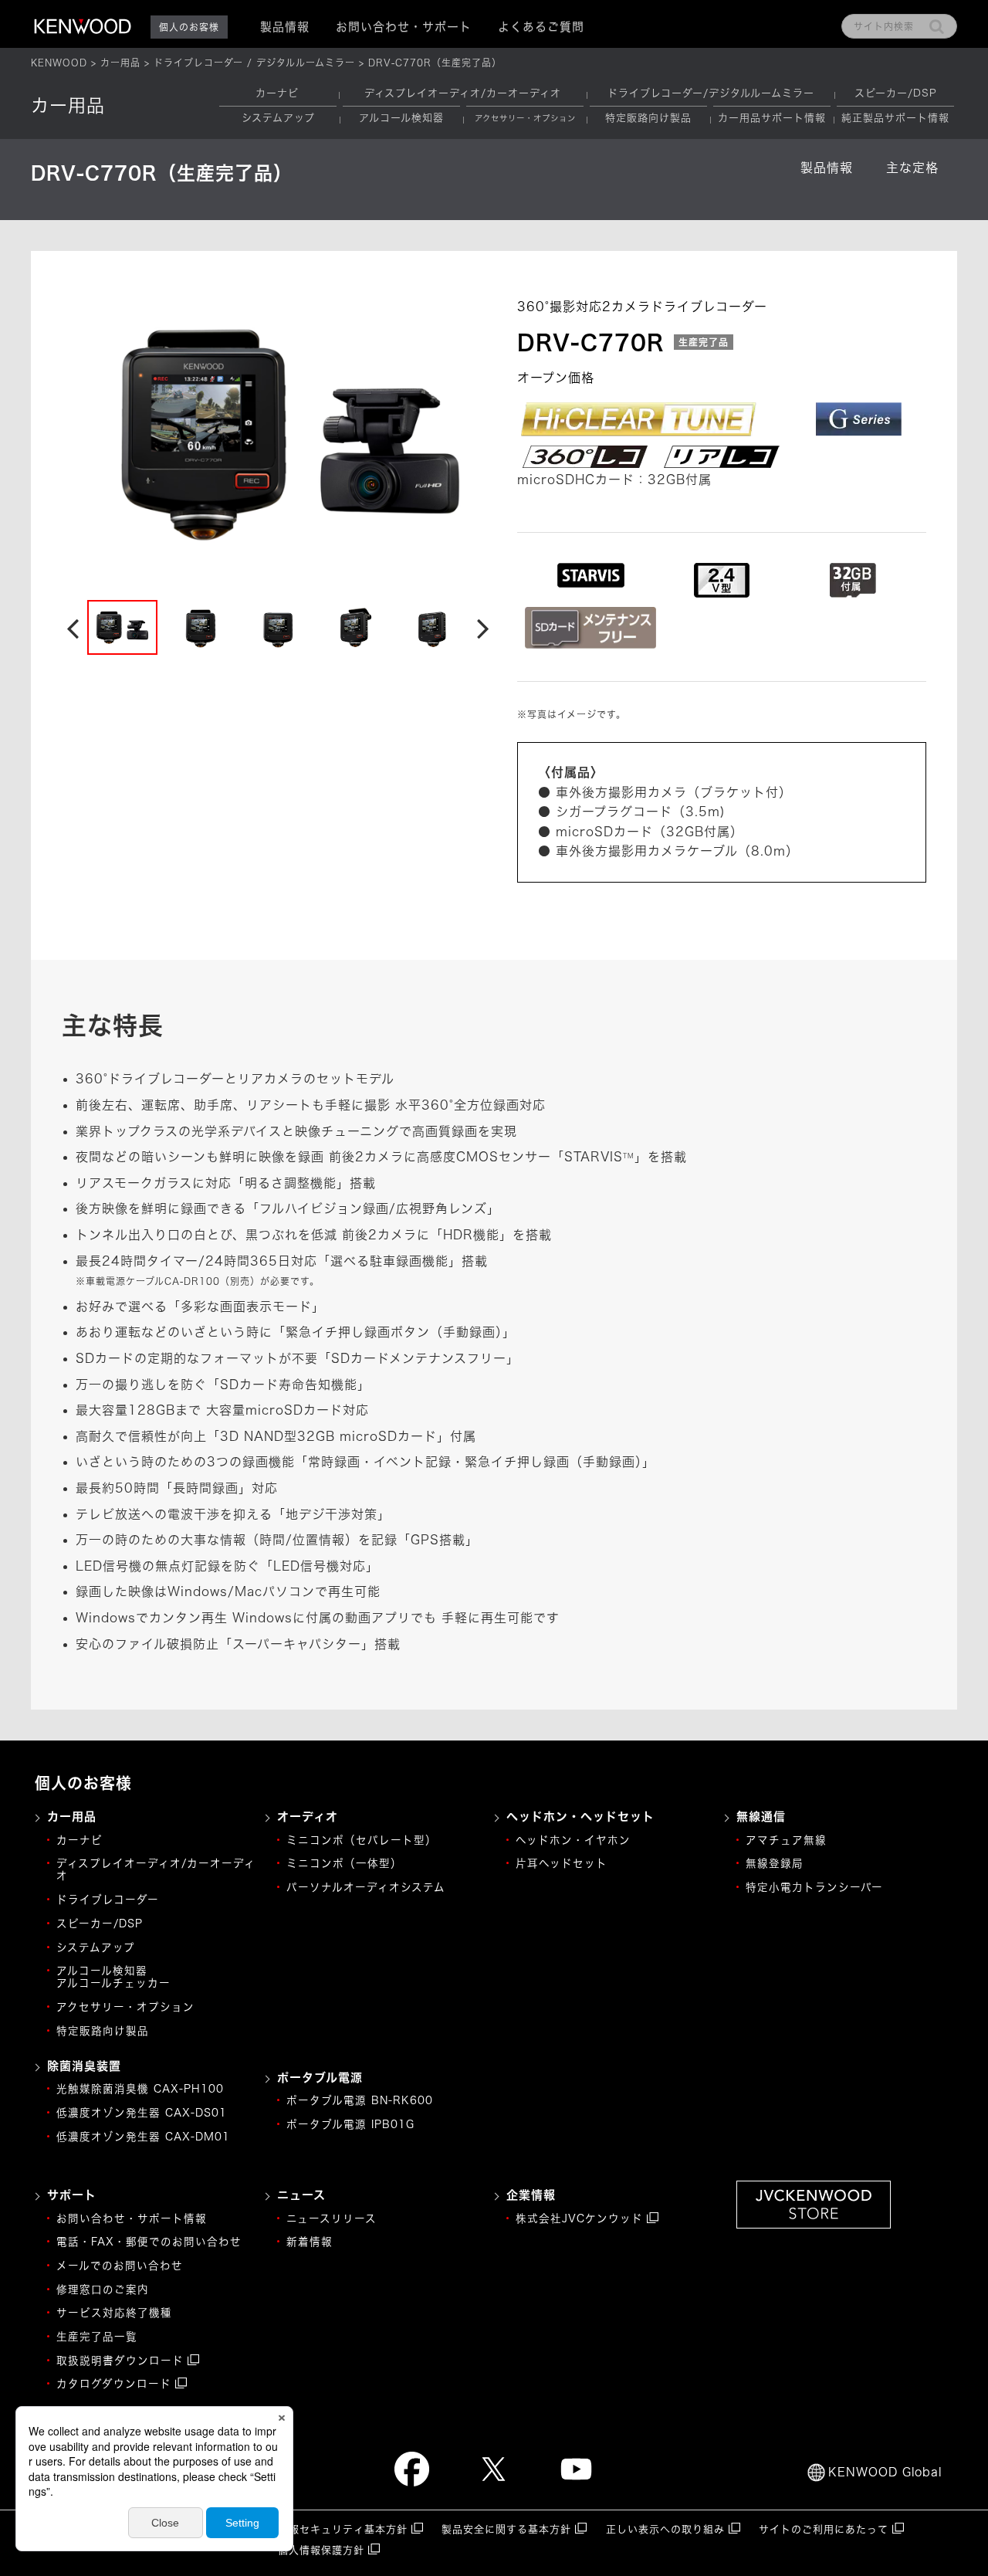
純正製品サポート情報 (895, 118)
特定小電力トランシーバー (814, 1887)
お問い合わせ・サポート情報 (132, 2218)
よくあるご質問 (541, 27)
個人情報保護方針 (321, 2550)
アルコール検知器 (401, 118)
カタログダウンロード (114, 2384)
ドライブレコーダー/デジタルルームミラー (711, 93)
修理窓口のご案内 (103, 2290)
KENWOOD (59, 63)
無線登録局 (775, 1863)
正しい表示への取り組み (665, 2529)
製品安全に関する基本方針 (506, 2529)
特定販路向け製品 (648, 118)
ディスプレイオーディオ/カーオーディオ (463, 93)
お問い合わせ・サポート (404, 27)
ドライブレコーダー (108, 1900)
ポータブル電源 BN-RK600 (360, 2100)
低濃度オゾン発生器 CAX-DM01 (143, 2137)
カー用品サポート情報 (772, 118)
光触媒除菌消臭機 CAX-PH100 (140, 2089)
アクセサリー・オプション (125, 2007)
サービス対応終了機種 (114, 2313)
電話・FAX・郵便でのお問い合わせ (149, 2242)
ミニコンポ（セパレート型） (362, 1840)
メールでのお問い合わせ (120, 2266)
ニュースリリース (332, 2218)
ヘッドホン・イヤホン (573, 1840)
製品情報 (827, 168)
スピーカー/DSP (896, 93)
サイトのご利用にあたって (824, 2529)
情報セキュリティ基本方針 (343, 2529)
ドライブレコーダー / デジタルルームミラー (254, 63)
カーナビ (277, 93)
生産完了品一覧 (97, 2337)
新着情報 (310, 2242)
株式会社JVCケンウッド (579, 2218)
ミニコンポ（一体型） (344, 1863)
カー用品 (120, 63)
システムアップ (278, 118)
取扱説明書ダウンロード (120, 2361)
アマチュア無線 (786, 1840)
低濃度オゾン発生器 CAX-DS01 (142, 2113)
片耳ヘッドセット (562, 1863)
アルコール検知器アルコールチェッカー (113, 1977)
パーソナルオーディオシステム (366, 1887)
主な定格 (912, 168)
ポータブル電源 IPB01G (350, 2124)
